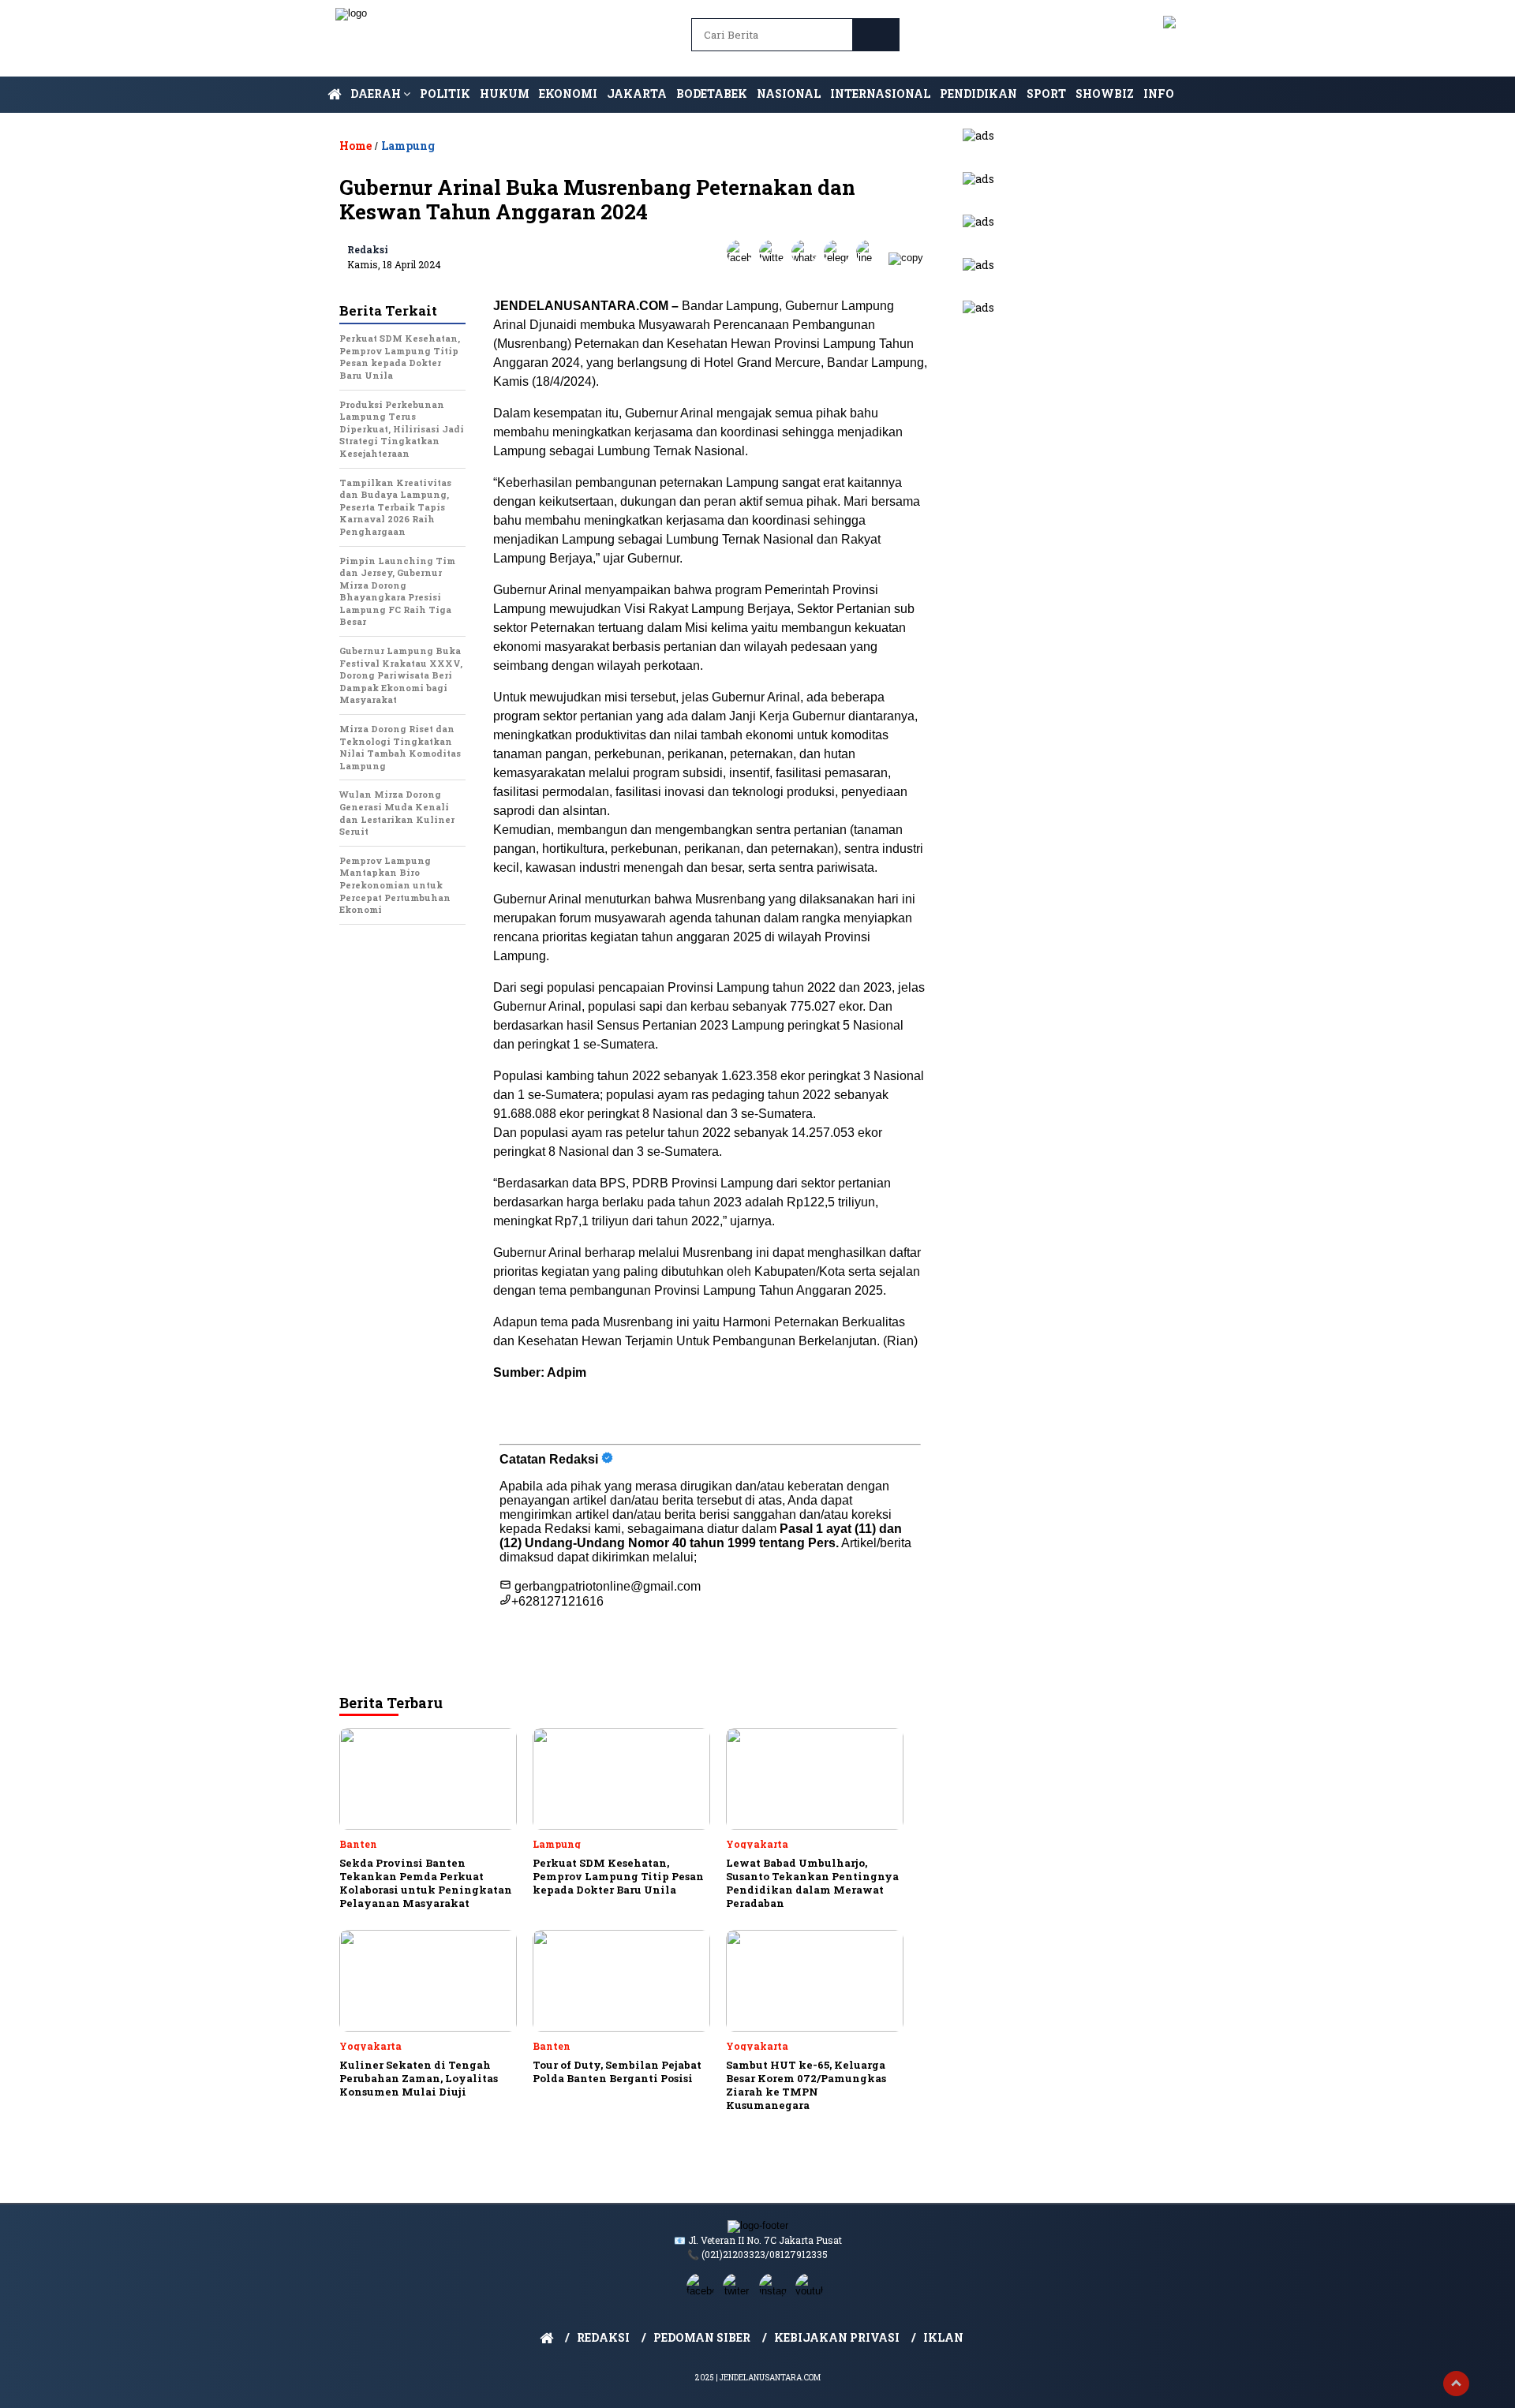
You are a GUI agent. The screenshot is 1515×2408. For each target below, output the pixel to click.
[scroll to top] (1456, 2384)
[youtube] (812, 2291)
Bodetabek (712, 93)
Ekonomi (568, 93)
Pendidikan (978, 93)
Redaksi (368, 249)
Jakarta (637, 93)
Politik (445, 93)
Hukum (505, 93)
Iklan (943, 2337)
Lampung (408, 146)
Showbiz (1105, 93)
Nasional (789, 93)
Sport (1046, 93)
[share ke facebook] (743, 258)
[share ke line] (872, 258)
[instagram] (776, 2291)
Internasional (880, 93)
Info (1159, 93)
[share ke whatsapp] (808, 258)
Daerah (377, 93)
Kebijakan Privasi (837, 2337)
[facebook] (703, 2291)
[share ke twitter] (775, 258)
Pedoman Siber (702, 2337)
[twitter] (739, 2291)
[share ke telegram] (840, 258)
